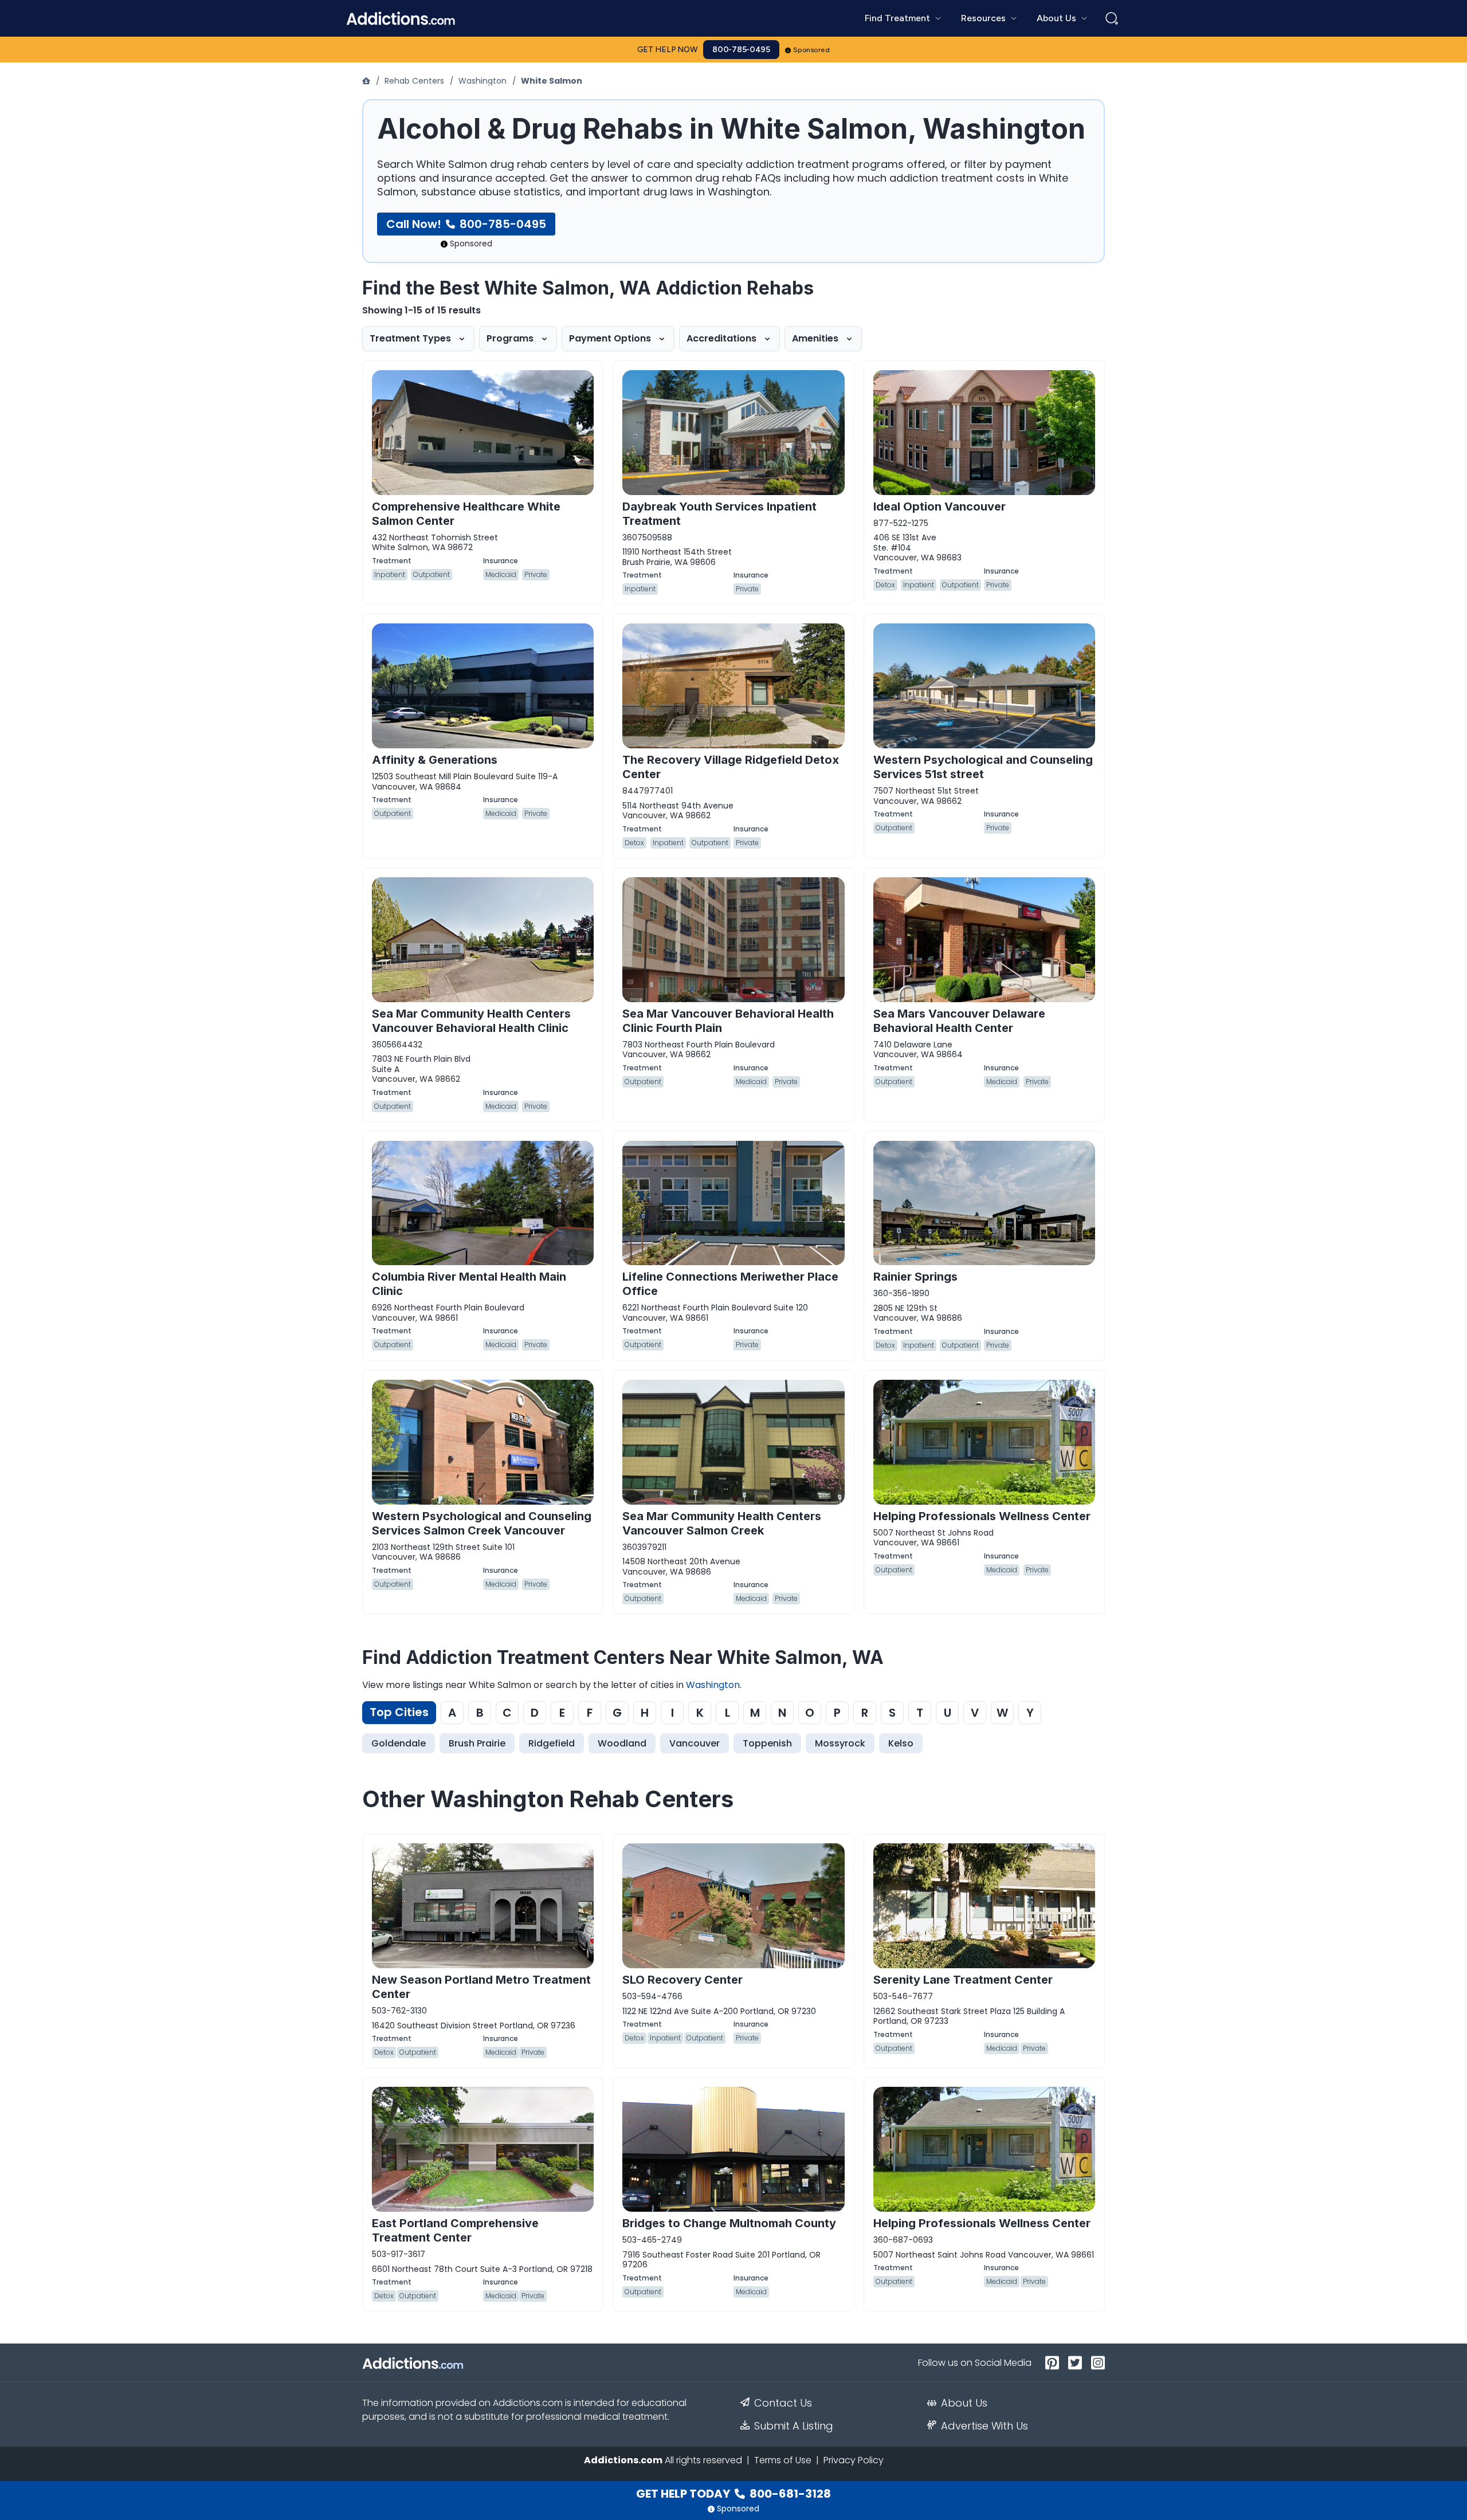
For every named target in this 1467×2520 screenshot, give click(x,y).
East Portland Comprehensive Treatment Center (455, 2230)
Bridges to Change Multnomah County (729, 2223)
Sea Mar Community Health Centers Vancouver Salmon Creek (722, 1523)
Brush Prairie (477, 1743)
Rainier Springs (915, 1277)
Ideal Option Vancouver (940, 507)
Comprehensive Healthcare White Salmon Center (466, 514)
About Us (964, 2403)
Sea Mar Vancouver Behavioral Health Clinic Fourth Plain (728, 1021)
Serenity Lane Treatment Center (963, 1980)
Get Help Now (668, 50)
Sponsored (812, 50)
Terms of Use (783, 2460)
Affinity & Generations (435, 760)
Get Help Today (733, 2494)
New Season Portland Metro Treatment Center (481, 1987)
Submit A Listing (794, 2426)
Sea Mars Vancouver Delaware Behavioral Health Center (959, 1021)
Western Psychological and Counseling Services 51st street (983, 767)
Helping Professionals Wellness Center (982, 1516)
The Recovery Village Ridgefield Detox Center (731, 767)
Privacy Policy (854, 2460)
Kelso (901, 1743)
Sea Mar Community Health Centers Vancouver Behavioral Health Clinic (471, 1021)
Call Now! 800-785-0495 (466, 224)
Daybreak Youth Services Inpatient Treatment (719, 514)
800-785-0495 (741, 50)
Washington (483, 81)
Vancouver (695, 1743)
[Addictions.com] (367, 81)
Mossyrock (840, 1743)
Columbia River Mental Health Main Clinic (469, 1284)
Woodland (622, 1743)
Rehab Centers (414, 81)
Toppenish (767, 1743)
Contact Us (783, 2403)
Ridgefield (552, 1743)
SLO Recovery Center (682, 1980)
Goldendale (399, 1743)
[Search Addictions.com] (1112, 18)
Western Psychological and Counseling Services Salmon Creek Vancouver (482, 1523)
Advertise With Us (984, 2426)
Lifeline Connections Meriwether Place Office (730, 1284)
